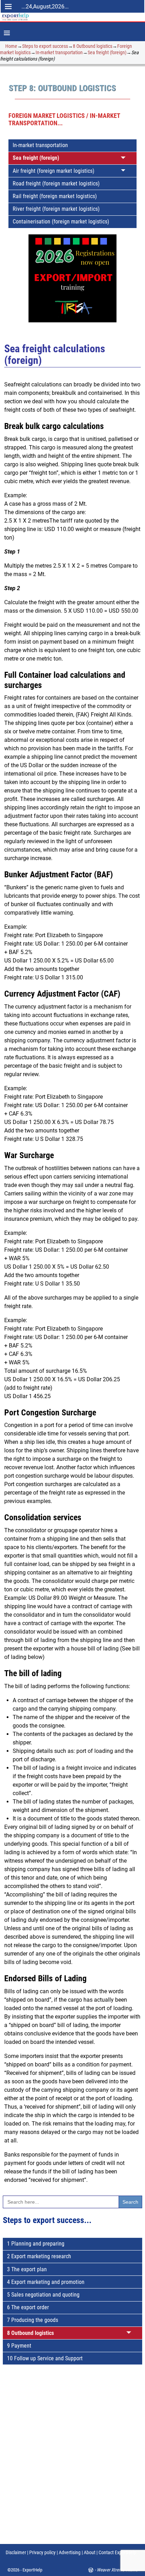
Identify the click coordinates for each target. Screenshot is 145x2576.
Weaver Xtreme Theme (117, 2570)
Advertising (70, 2552)
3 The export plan (27, 2269)
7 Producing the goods (33, 2320)
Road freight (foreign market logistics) (56, 184)
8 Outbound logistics (93, 46)
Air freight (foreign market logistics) (53, 171)
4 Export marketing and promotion (46, 2282)
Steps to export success (45, 46)
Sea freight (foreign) (107, 52)
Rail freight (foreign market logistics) (55, 196)
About (90, 2552)
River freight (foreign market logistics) (56, 209)
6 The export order (28, 2307)
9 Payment (19, 2346)
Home (11, 46)
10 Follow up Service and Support (45, 2358)
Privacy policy (42, 2552)
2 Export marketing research (39, 2256)
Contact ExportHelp (117, 2552)
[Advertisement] (72, 2461)
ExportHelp (32, 2570)
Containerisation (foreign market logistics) (61, 222)
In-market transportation (59, 52)
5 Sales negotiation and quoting (43, 2295)
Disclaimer (16, 2552)
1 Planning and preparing (36, 2244)
